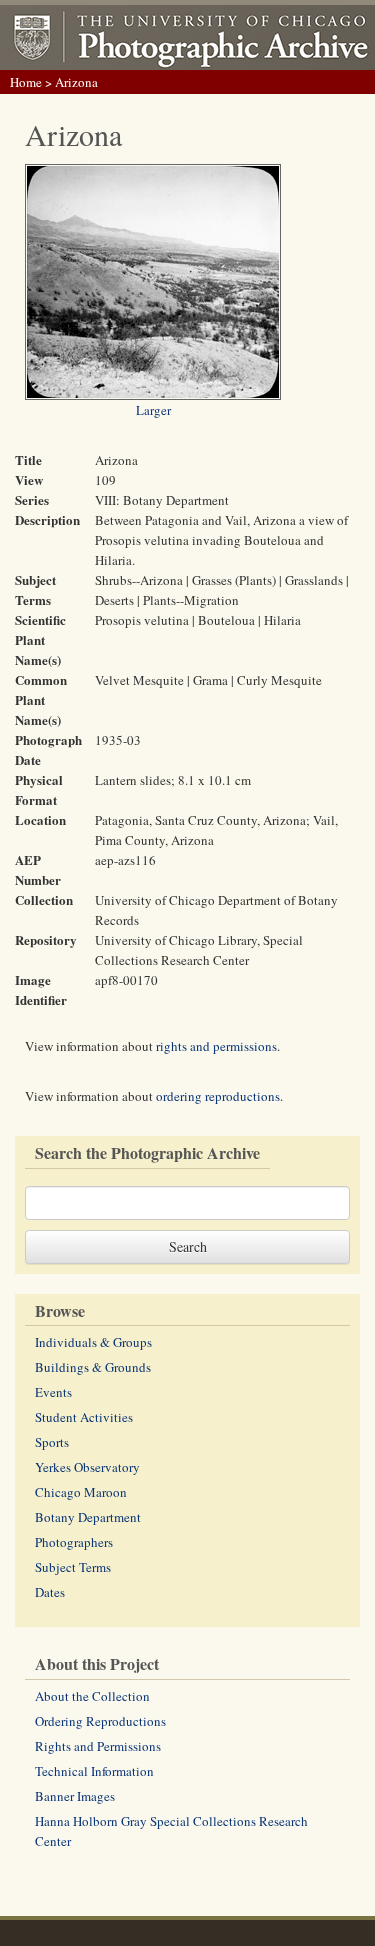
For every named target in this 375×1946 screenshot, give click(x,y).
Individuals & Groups (93, 1342)
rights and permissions (216, 1046)
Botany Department (88, 1517)
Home (26, 82)
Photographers (74, 1542)
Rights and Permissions (98, 1746)
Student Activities (84, 1417)
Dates (50, 1592)
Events (53, 1392)
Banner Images (75, 1796)
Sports (52, 1442)
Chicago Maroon (81, 1492)
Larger (153, 410)
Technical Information (94, 1771)
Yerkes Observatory (87, 1467)
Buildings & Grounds (93, 1367)
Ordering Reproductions (100, 1721)
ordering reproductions (218, 1096)
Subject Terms (73, 1567)
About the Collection (92, 1696)
